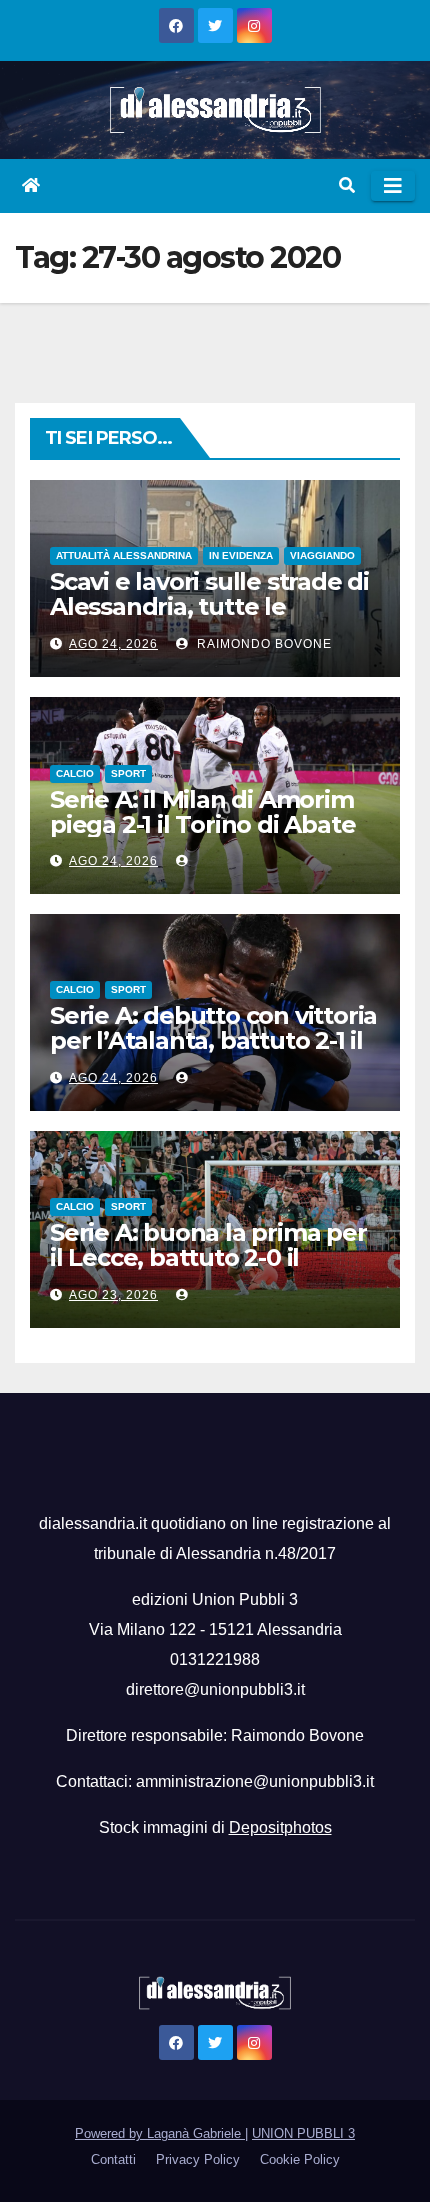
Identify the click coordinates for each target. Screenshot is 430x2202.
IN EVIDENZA (241, 555)
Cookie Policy (300, 2159)
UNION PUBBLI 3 (303, 2133)
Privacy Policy (198, 2159)
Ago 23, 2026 (113, 1295)
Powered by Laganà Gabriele (160, 2133)
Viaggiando (322, 555)
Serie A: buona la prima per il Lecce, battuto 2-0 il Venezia (208, 1257)
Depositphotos (280, 1827)
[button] (347, 185)
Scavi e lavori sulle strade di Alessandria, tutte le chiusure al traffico (209, 606)
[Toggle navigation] (393, 186)
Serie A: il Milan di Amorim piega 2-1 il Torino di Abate (202, 812)
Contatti (113, 2159)
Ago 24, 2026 (113, 644)
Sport (128, 773)
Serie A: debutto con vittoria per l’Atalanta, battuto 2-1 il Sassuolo (213, 1040)
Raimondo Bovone (262, 644)
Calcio (75, 773)
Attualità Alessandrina (124, 555)
